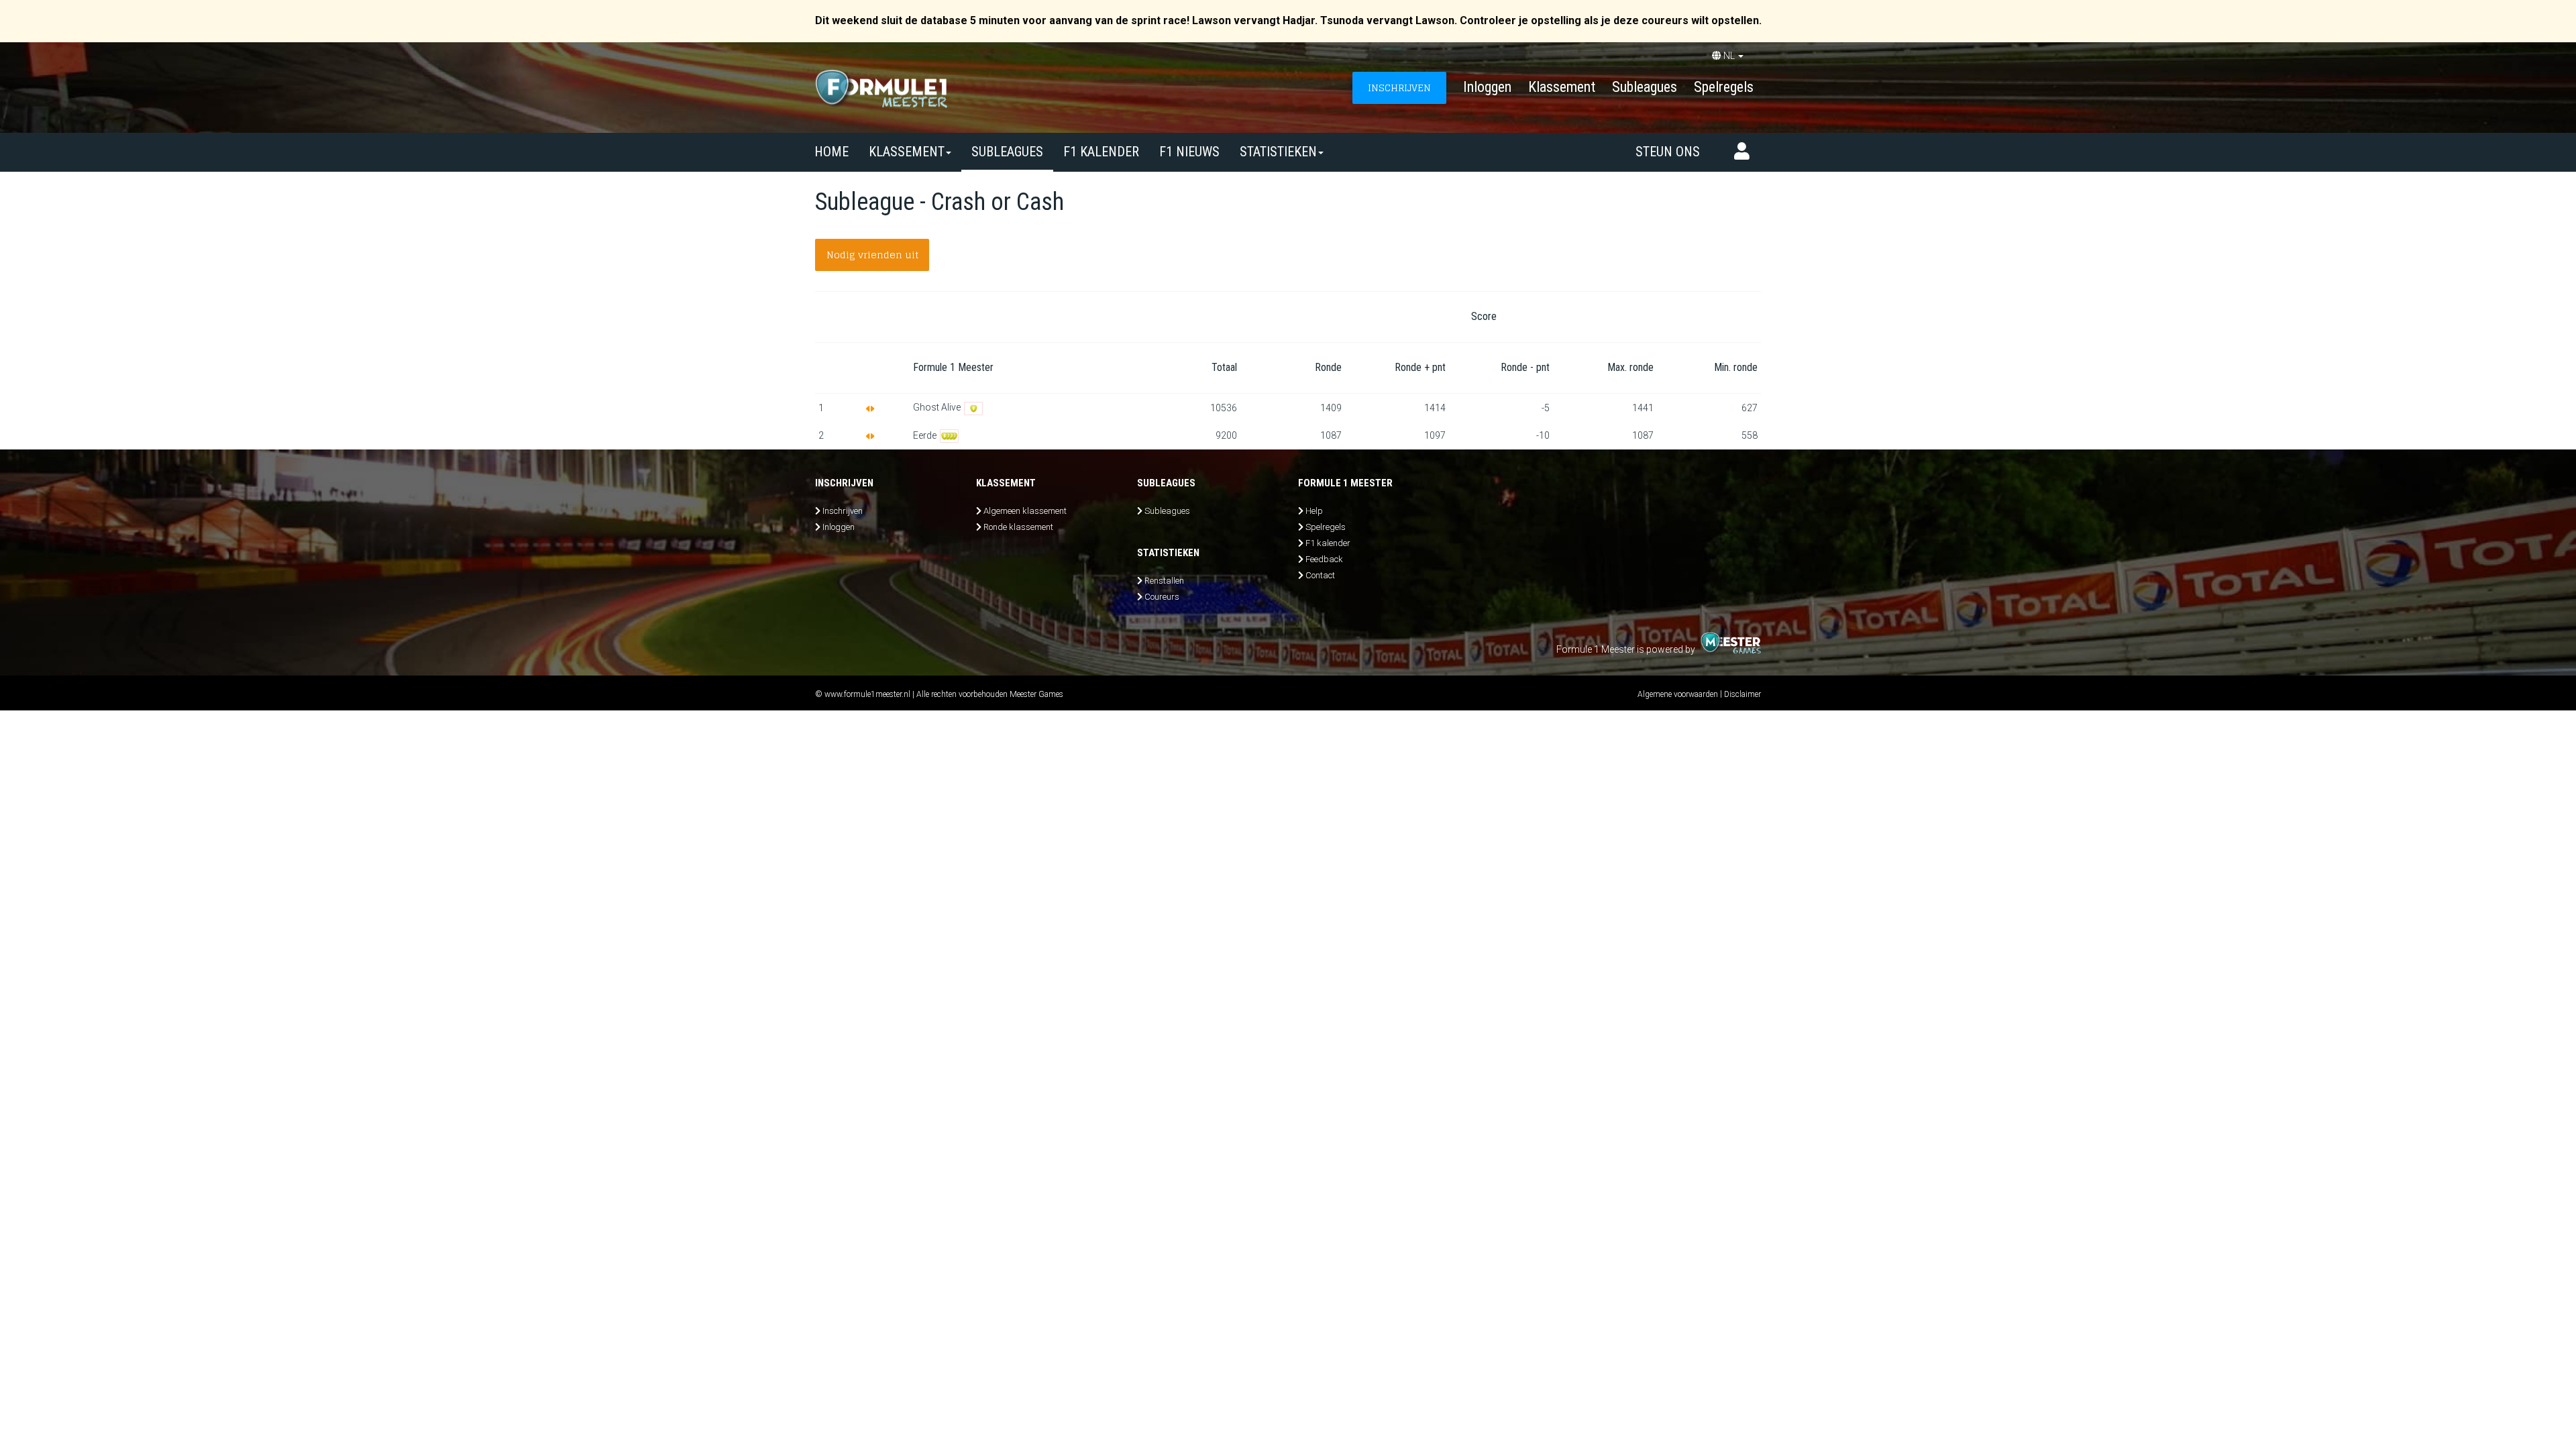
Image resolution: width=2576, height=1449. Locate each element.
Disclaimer (1742, 694)
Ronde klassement (1018, 527)
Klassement (1562, 87)
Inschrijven (843, 511)
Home (831, 152)
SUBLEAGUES (1007, 152)
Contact (1320, 575)
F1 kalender (1101, 152)
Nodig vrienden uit (872, 255)
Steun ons (1668, 152)
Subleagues (1645, 87)
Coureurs (1162, 597)
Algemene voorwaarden (1678, 694)
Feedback (1324, 559)
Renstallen (1164, 581)
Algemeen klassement (1025, 511)
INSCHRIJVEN (1399, 88)
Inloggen (1487, 87)
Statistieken (1278, 152)
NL (1729, 56)
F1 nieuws (1189, 152)
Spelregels (1724, 87)
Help (1314, 511)
